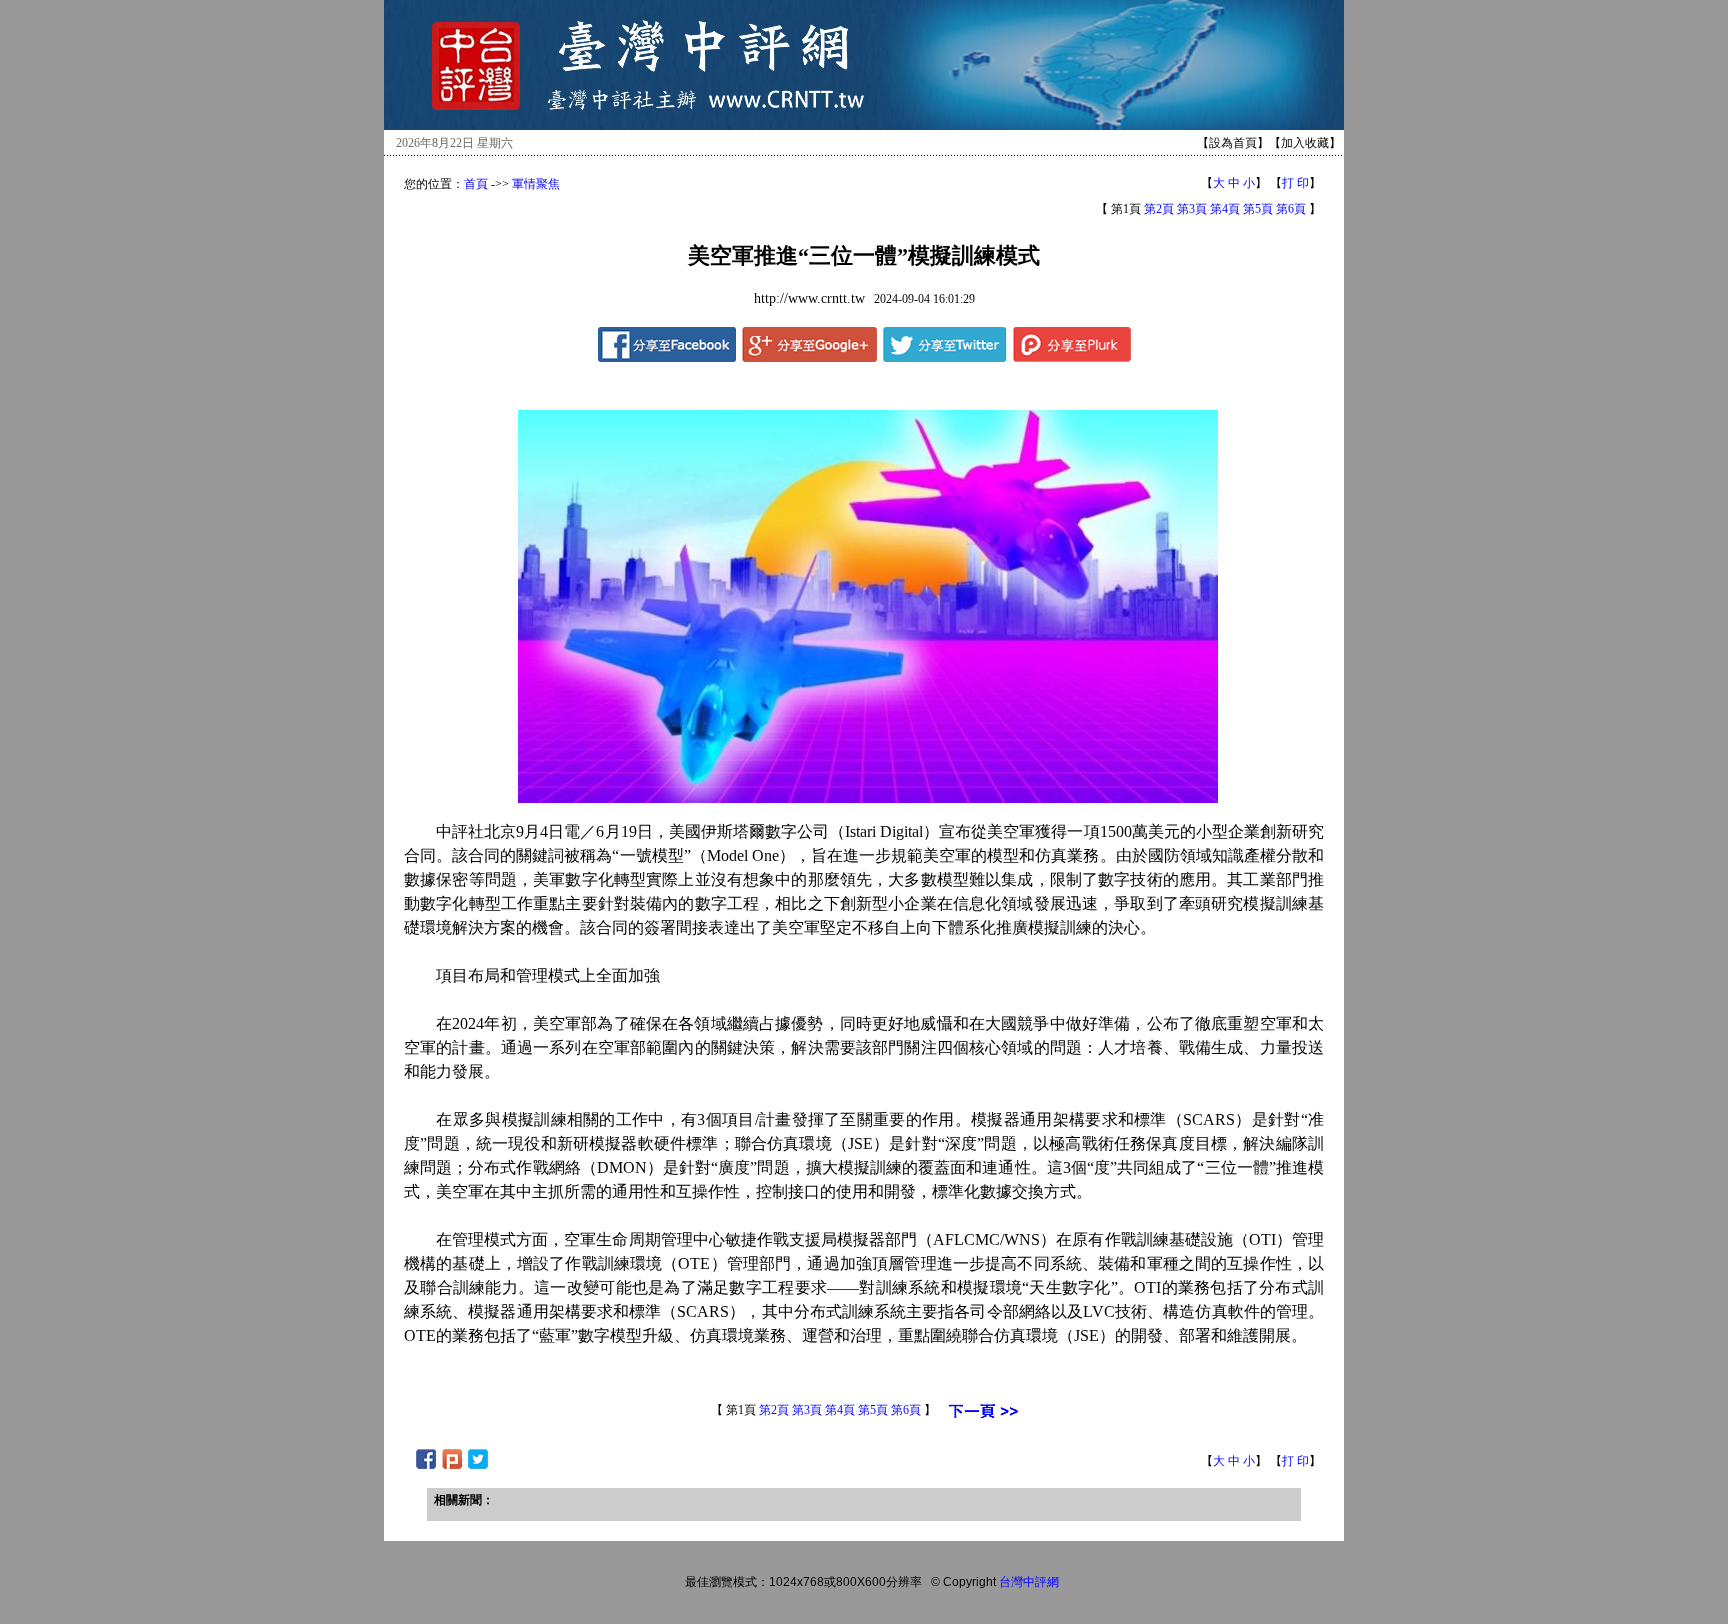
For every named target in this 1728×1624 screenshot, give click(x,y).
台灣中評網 (1029, 1582)
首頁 (476, 184)
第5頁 (1258, 209)
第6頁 (1291, 209)
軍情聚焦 (536, 184)
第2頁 (1159, 209)
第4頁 (1225, 209)
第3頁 (1192, 209)
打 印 (1295, 183)
